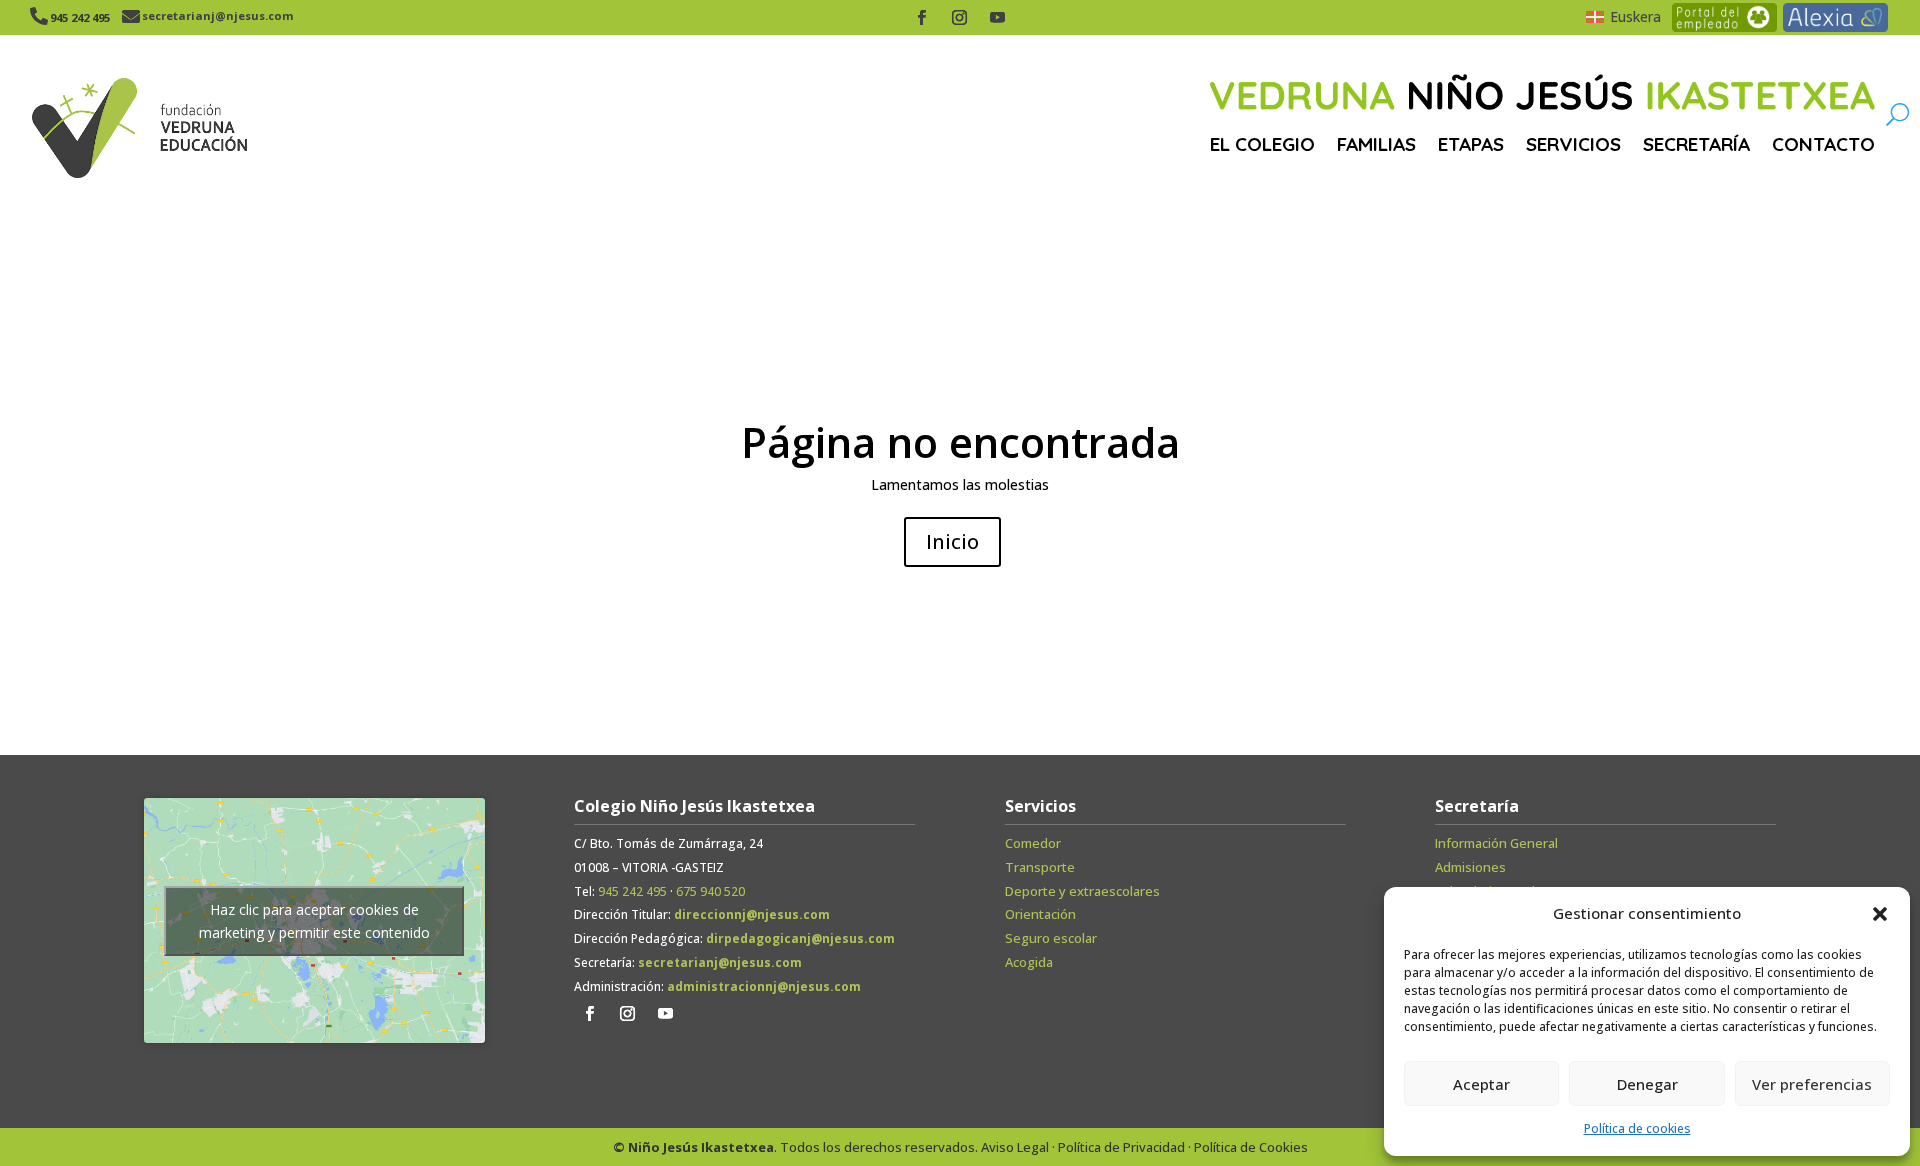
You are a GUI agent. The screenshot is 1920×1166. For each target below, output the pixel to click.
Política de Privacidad (1121, 1147)
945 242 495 (632, 891)
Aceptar (1481, 1084)
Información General (1496, 843)
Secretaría (1696, 144)
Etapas (1471, 144)
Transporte (1040, 867)
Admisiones (1470, 867)
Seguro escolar (1051, 938)
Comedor (1033, 843)
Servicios (1573, 144)
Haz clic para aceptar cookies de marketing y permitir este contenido (314, 921)
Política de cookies (1637, 1128)
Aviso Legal (1015, 1147)
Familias (1376, 144)
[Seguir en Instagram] (960, 18)
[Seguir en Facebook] (922, 18)
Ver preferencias (1812, 1084)
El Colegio (1262, 144)
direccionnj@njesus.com (752, 914)
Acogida (1029, 962)
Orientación (1040, 914)
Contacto (1823, 144)
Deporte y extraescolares (1082, 891)
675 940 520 (710, 891)
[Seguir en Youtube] (998, 18)
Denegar (1647, 1084)
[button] (1880, 914)
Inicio (952, 541)
